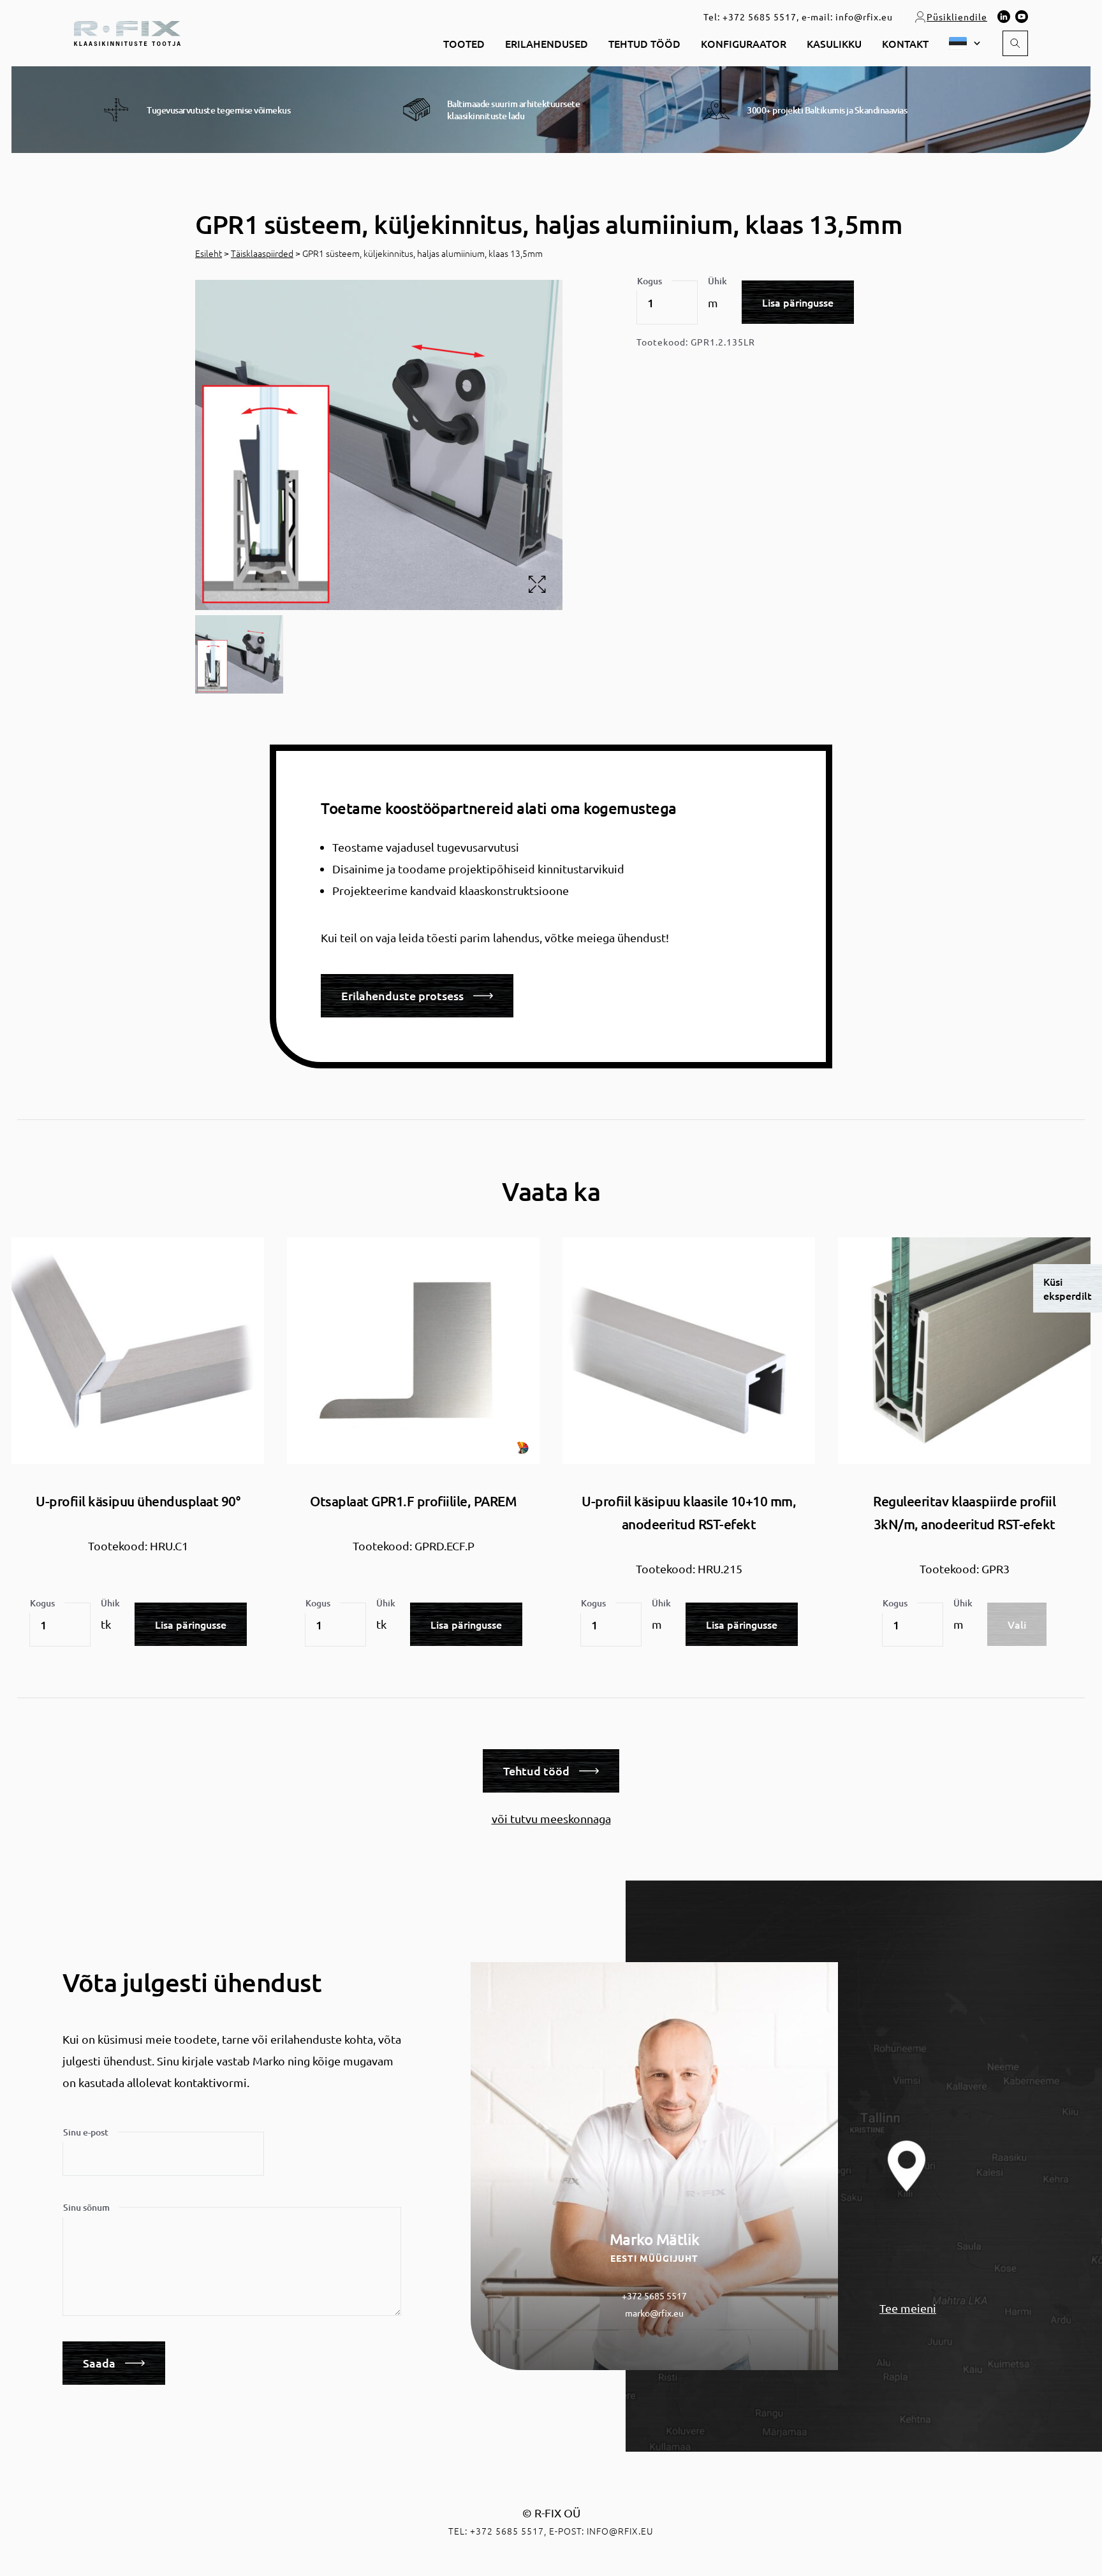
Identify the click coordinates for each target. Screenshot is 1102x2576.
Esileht (209, 253)
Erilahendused (547, 43)
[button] (960, 43)
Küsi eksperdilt (1068, 1288)
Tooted (464, 43)
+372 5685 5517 (760, 17)
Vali (1017, 1624)
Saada (99, 2363)
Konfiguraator (744, 43)
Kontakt (905, 43)
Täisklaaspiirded (262, 253)
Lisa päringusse (798, 302)
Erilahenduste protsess (402, 995)
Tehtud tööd (644, 43)
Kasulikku (834, 43)
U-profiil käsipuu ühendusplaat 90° (138, 1501)
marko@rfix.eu (654, 2313)
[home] (127, 32)
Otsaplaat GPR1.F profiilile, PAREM (413, 1501)
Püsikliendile (957, 17)
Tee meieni (908, 2308)
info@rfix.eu (864, 17)
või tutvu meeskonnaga (551, 1818)
